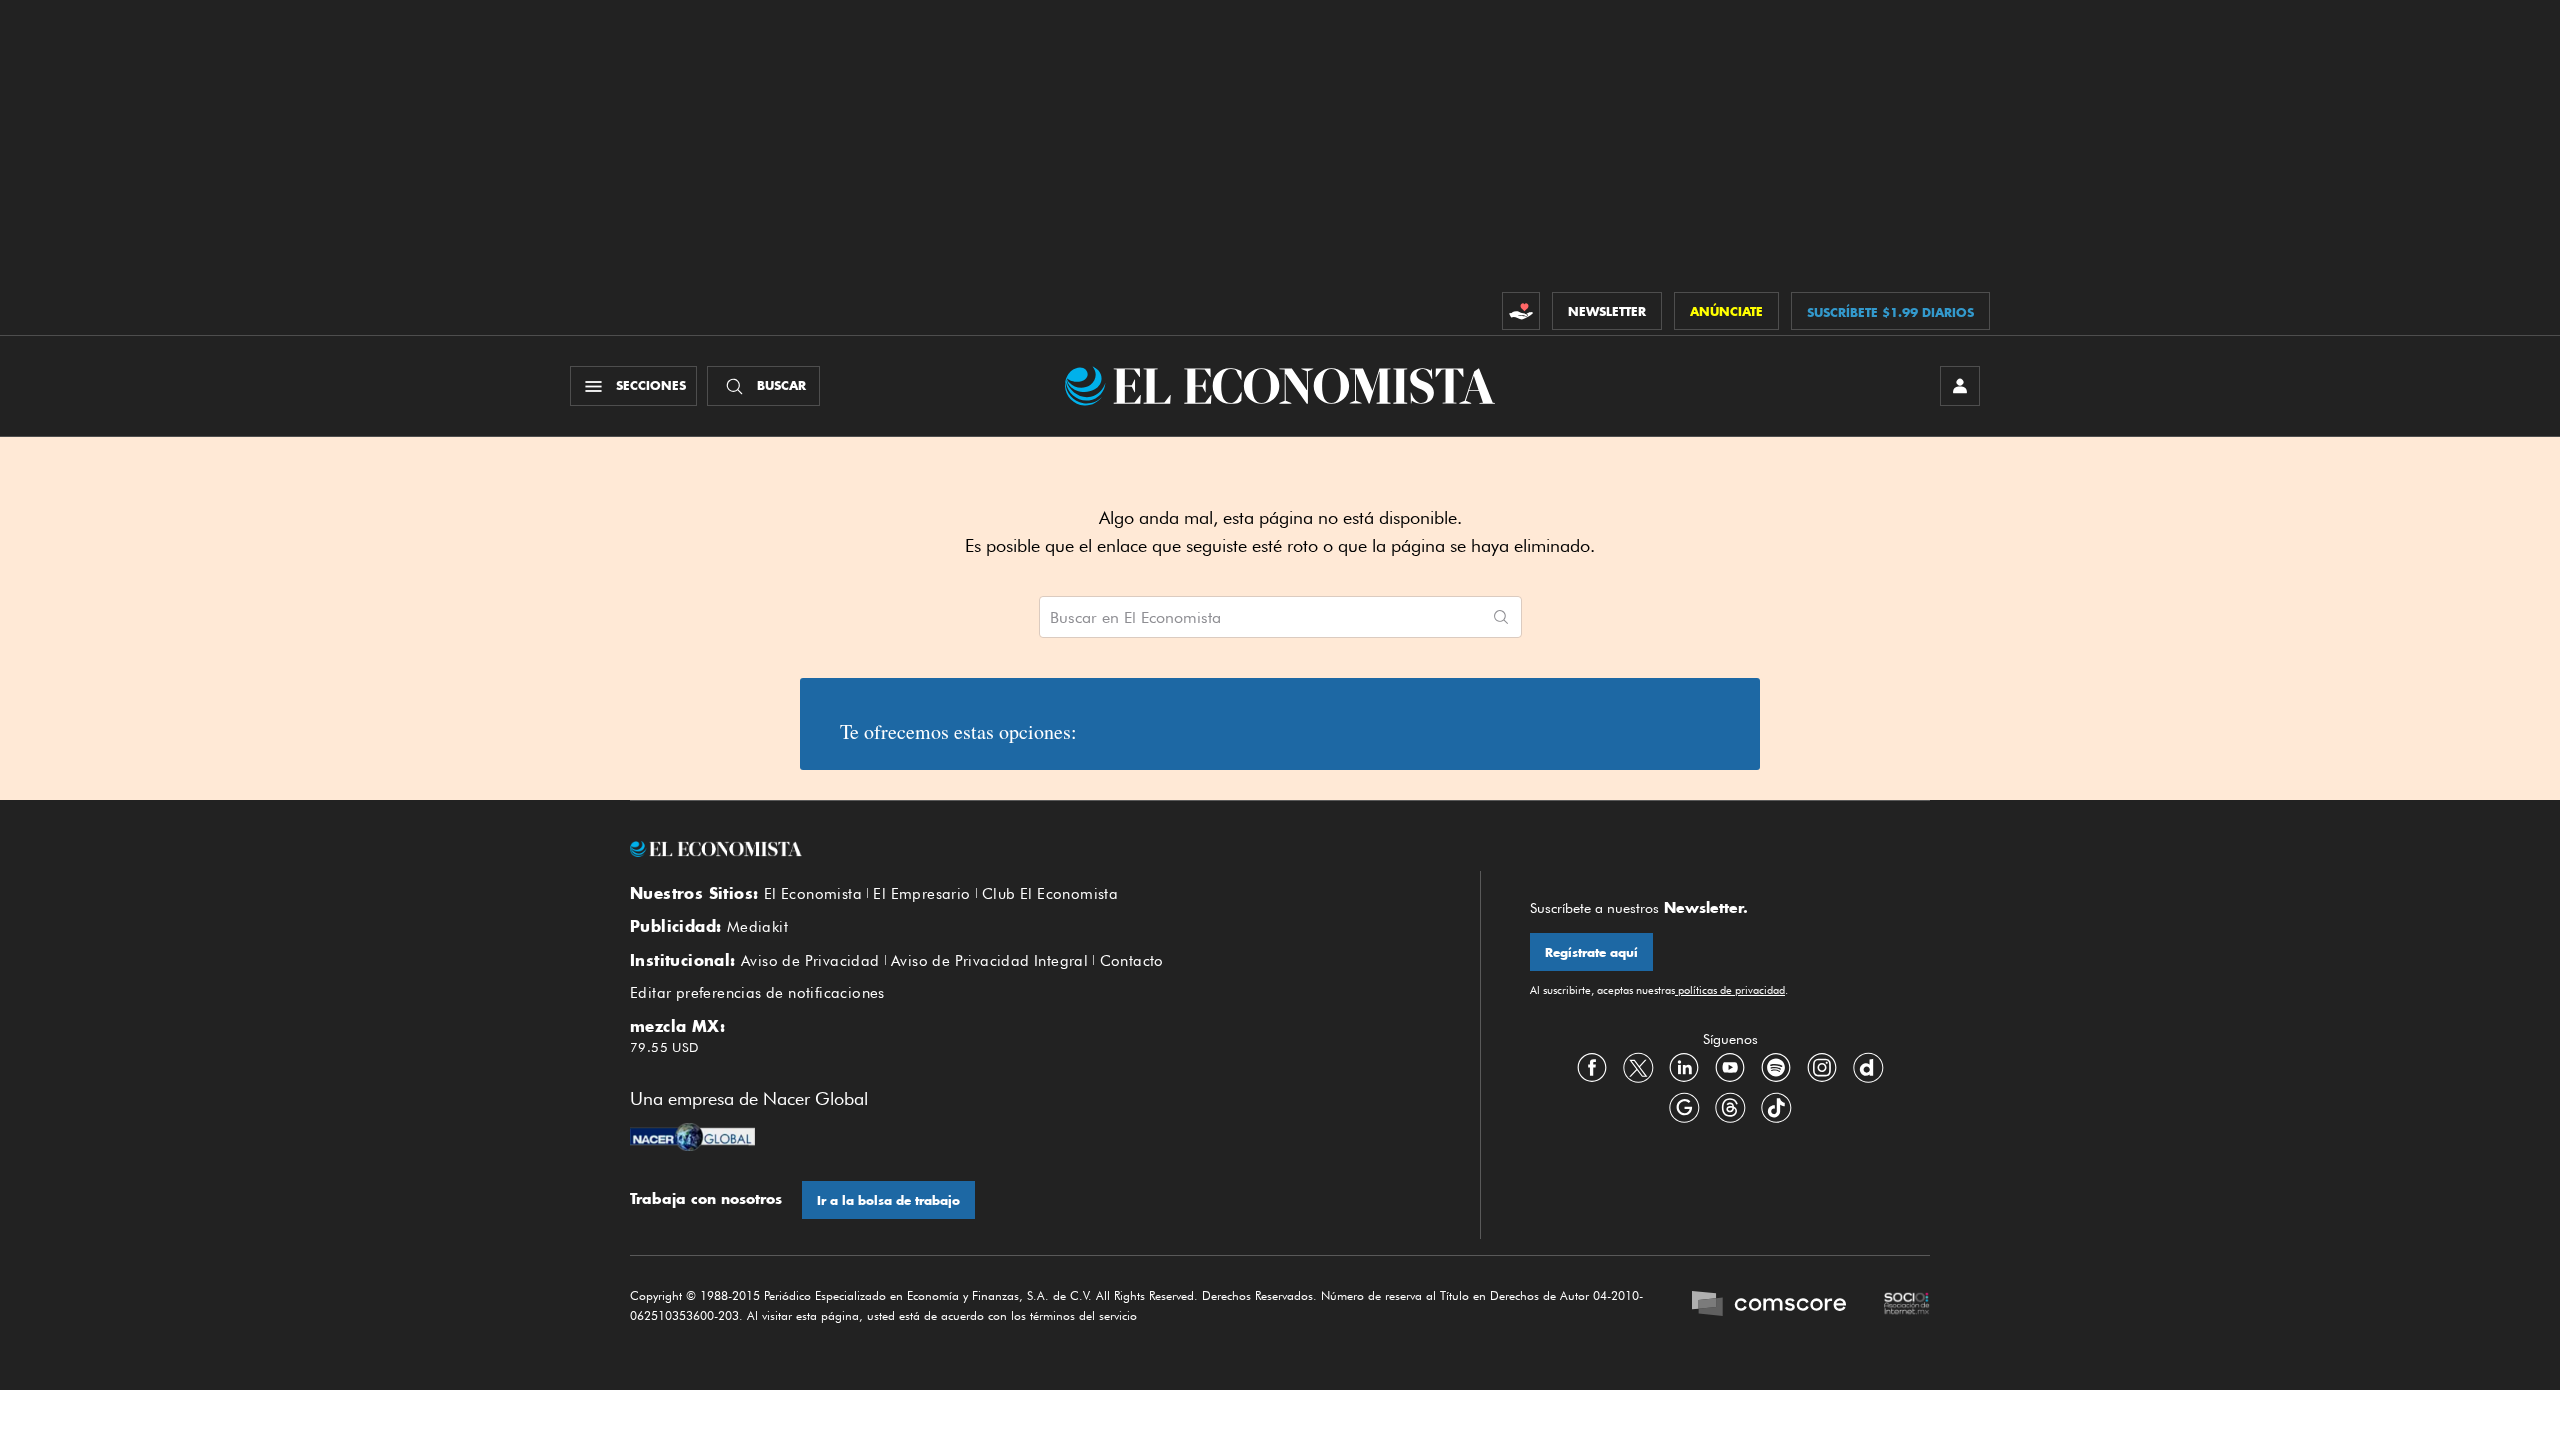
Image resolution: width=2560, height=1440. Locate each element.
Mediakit (757, 927)
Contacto (1132, 961)
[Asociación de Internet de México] (1907, 1306)
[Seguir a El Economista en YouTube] (1730, 1068)
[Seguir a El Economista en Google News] (1684, 1108)
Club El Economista (1050, 894)
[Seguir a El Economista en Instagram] (1822, 1068)
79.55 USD (664, 1047)
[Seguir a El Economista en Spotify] (1776, 1068)
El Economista (813, 894)
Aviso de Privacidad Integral (989, 961)
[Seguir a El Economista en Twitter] (1638, 1068)
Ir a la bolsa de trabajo (888, 1200)
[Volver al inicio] (1030, 849)
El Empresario (921, 894)
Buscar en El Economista (1135, 618)
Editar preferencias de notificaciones (757, 993)
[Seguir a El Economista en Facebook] (1592, 1068)
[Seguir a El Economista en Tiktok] (1776, 1108)
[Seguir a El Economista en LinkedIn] (1684, 1068)
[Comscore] (1769, 1306)
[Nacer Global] (692, 1139)
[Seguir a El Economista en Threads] (1730, 1108)
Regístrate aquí (1591, 952)
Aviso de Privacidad (810, 961)
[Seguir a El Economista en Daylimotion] (1868, 1068)
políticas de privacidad (1730, 990)
